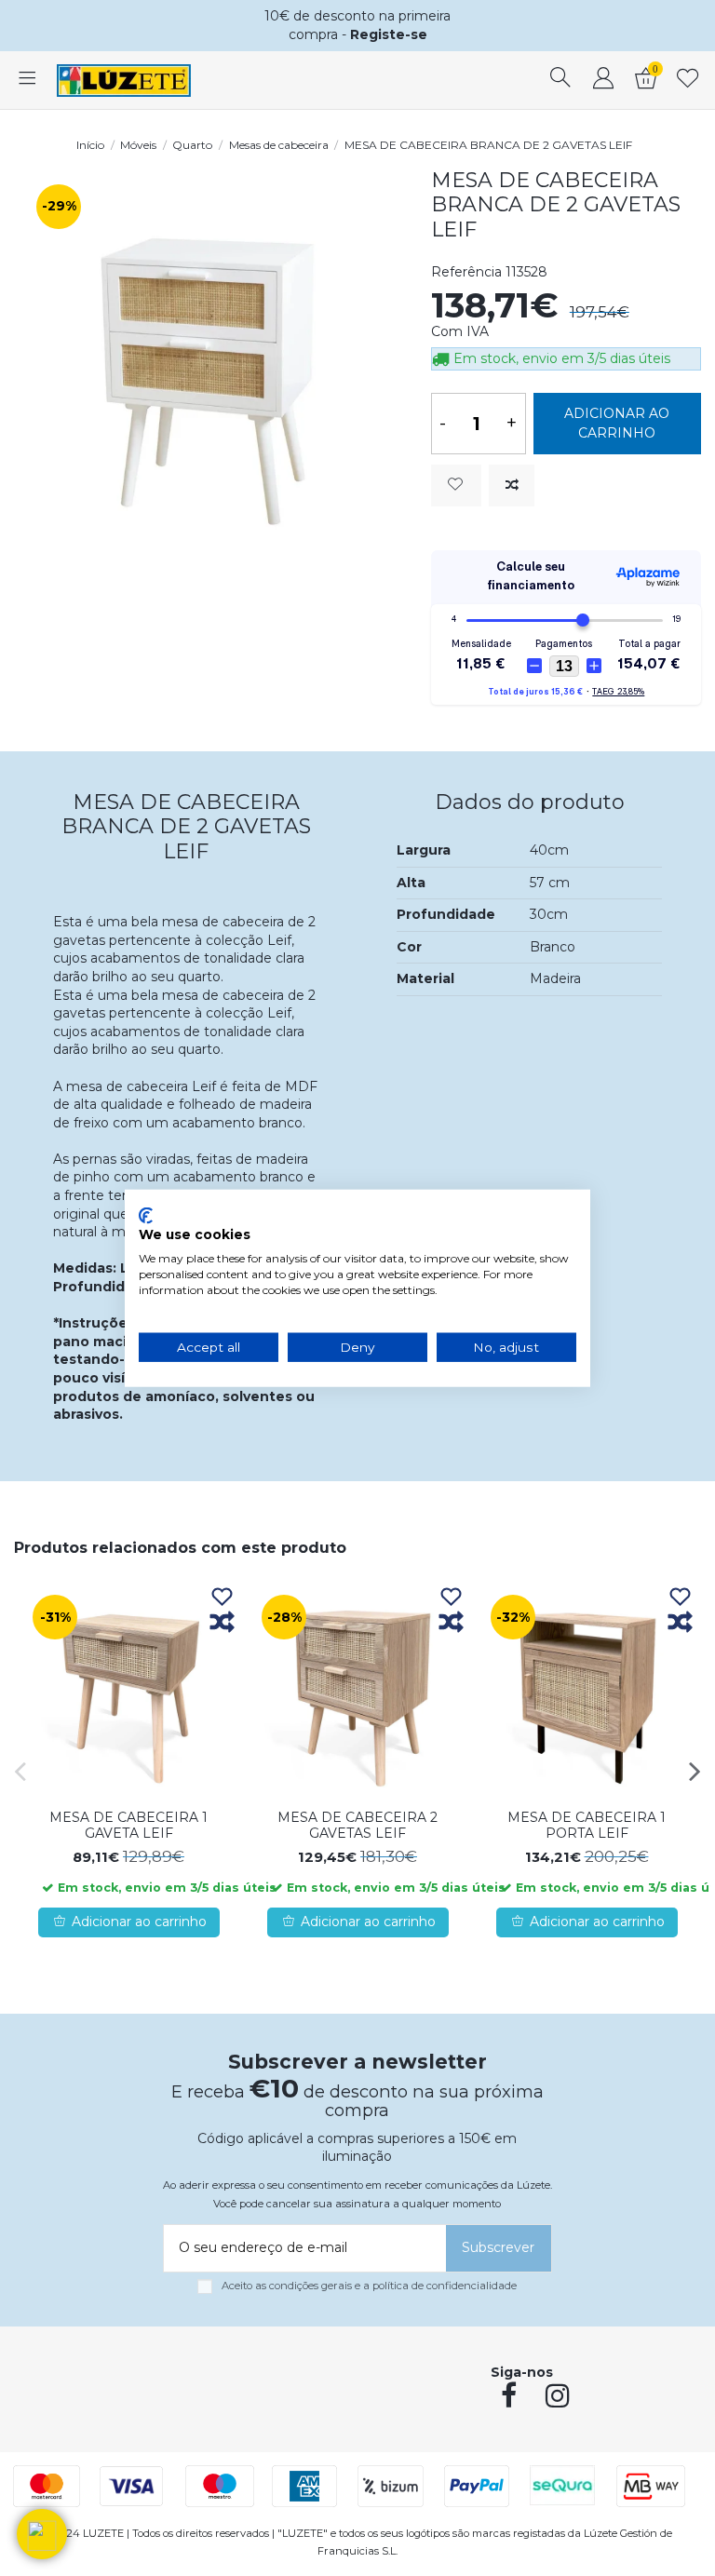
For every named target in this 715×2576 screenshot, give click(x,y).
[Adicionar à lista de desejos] (456, 486)
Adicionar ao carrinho (617, 423)
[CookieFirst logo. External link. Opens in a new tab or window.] (146, 1215)
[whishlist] (688, 80)
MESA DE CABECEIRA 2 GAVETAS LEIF (357, 1825)
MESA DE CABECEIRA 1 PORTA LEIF (587, 1825)
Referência (466, 272)
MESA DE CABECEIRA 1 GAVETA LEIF (128, 1825)
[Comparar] (222, 1623)
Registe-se (389, 34)
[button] (42, 2534)
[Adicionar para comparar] (512, 486)
